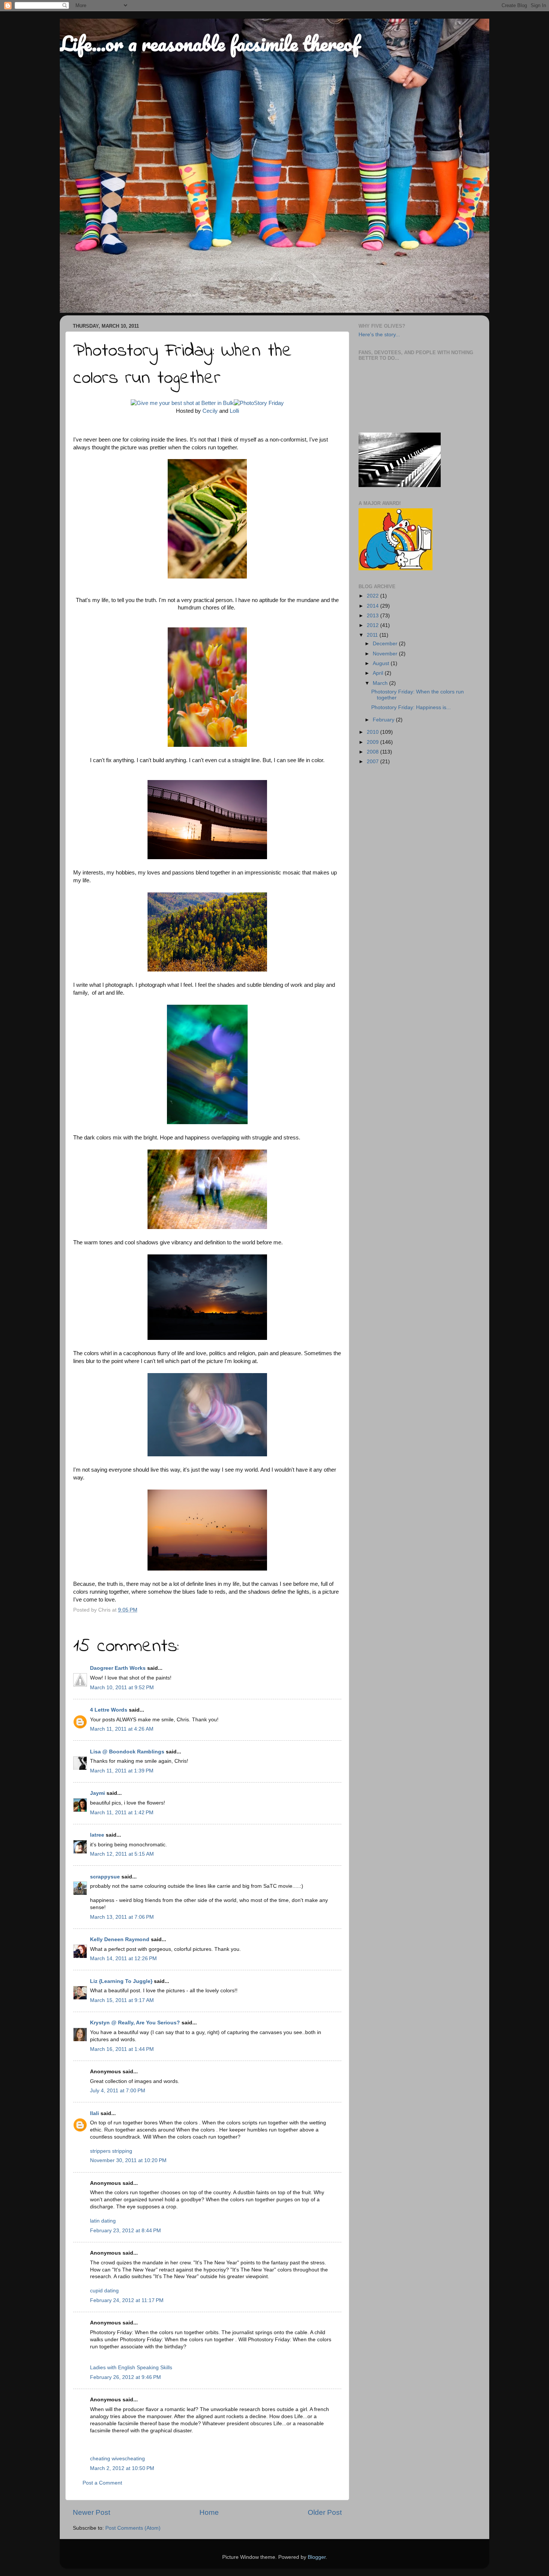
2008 (373, 752)
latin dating (103, 2221)
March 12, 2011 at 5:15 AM (122, 1854)
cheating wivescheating (117, 2459)
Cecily (210, 411)
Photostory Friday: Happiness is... (411, 707)
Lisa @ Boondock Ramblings (127, 1752)
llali (94, 2113)
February (384, 720)
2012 (373, 625)
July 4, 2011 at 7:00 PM (118, 2091)
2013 (373, 616)
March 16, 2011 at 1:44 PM (122, 2049)
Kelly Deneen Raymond (120, 1939)
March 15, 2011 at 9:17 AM (122, 2000)
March (381, 683)
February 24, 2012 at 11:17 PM (127, 2300)
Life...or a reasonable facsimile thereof (210, 43)
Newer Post (91, 2512)
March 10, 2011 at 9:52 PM (122, 1688)
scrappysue (105, 1877)
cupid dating (104, 2291)
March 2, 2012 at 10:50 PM (122, 2468)
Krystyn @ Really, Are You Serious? (135, 2023)
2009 (373, 742)
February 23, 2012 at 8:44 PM (125, 2231)
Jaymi (97, 1793)
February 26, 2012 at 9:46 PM (125, 2377)
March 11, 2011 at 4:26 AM (122, 1729)
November (386, 654)
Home (209, 2512)
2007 (373, 762)
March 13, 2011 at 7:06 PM (122, 1917)
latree (97, 1835)
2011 (373, 635)
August (382, 663)
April (379, 673)
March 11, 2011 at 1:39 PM (122, 1771)
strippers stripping (111, 2151)
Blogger (317, 2557)
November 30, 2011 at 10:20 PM (128, 2160)
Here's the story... (379, 335)
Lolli (234, 411)
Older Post (325, 2512)
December (386, 644)
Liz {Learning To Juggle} (121, 1981)
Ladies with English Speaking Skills (131, 2368)
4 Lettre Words (109, 1710)
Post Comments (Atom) (133, 2528)
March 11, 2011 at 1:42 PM (122, 1813)
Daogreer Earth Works (118, 1668)
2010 (373, 732)
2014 (373, 606)
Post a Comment (102, 2483)
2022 (373, 596)
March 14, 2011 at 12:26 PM (123, 1958)
